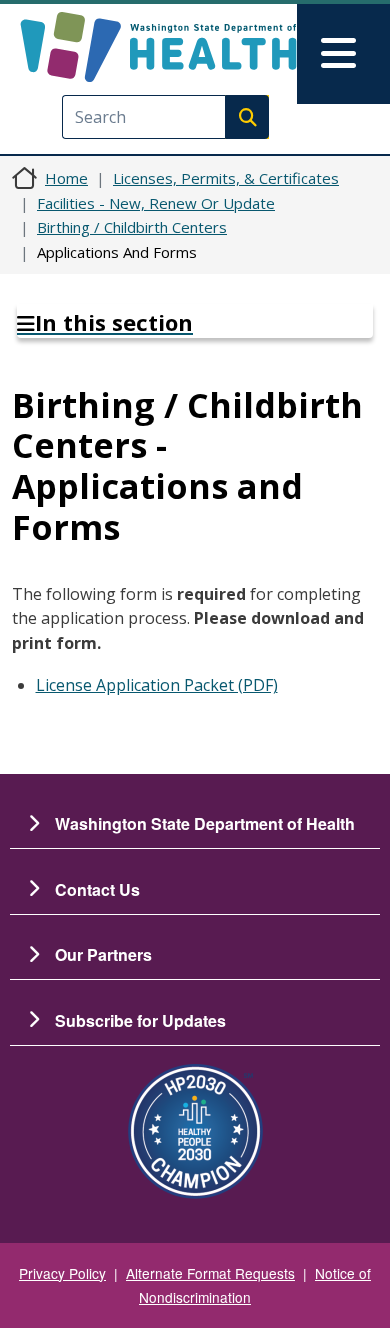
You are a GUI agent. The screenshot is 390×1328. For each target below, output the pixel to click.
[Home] (158, 47)
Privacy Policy (62, 1273)
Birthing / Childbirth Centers (132, 227)
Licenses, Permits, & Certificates (226, 178)
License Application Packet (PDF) (157, 685)
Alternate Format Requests (210, 1273)
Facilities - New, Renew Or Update (156, 203)
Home (66, 178)
